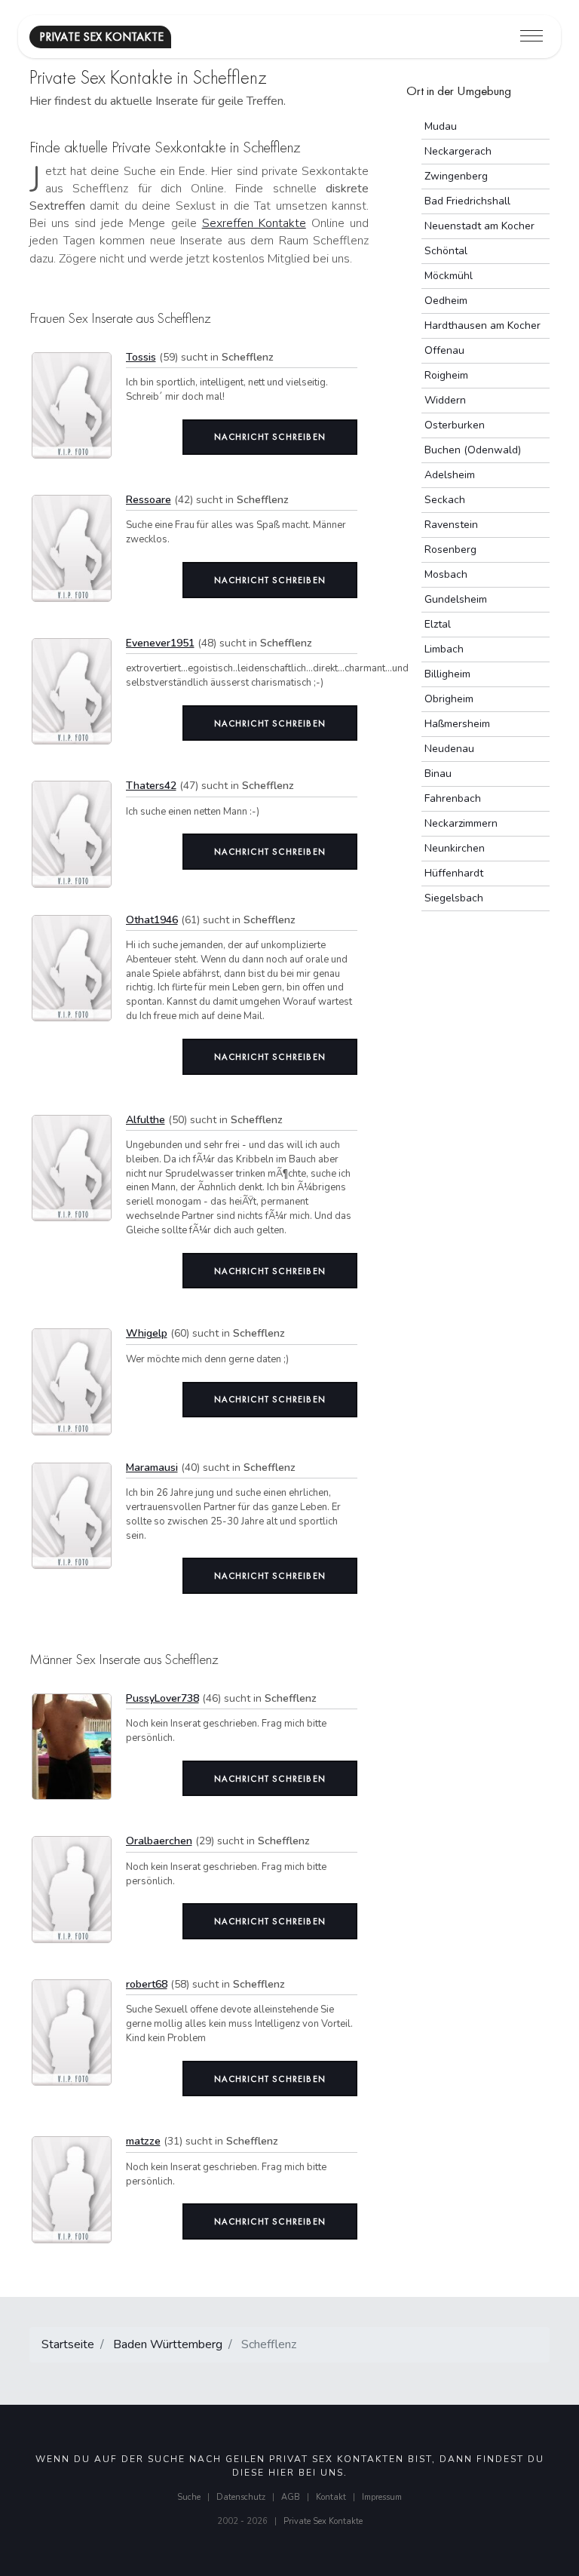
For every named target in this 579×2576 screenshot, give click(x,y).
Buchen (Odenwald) (473, 450)
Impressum (382, 2497)
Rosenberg (450, 550)
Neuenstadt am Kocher (479, 226)
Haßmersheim (457, 724)
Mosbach (446, 574)
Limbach (444, 649)
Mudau (441, 126)
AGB (291, 2497)
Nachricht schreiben (270, 437)
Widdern (445, 400)
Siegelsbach (454, 898)
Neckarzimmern (461, 823)
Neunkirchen (455, 848)
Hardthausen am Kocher (482, 325)
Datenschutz (241, 2497)
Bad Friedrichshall (467, 201)
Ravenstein (451, 525)
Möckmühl (449, 276)
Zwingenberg (456, 176)
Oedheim (446, 301)
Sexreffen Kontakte (254, 223)
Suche (189, 2497)
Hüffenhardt (454, 873)
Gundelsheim (456, 599)
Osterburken (455, 425)
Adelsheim (450, 475)
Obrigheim (449, 699)
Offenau (444, 350)
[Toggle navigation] (532, 37)
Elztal (438, 624)
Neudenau (449, 749)
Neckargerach (458, 151)
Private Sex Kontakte (323, 2521)
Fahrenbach (453, 798)
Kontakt (331, 2497)
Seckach (445, 500)
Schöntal (446, 251)
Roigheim (446, 375)
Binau (438, 774)
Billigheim (447, 674)
